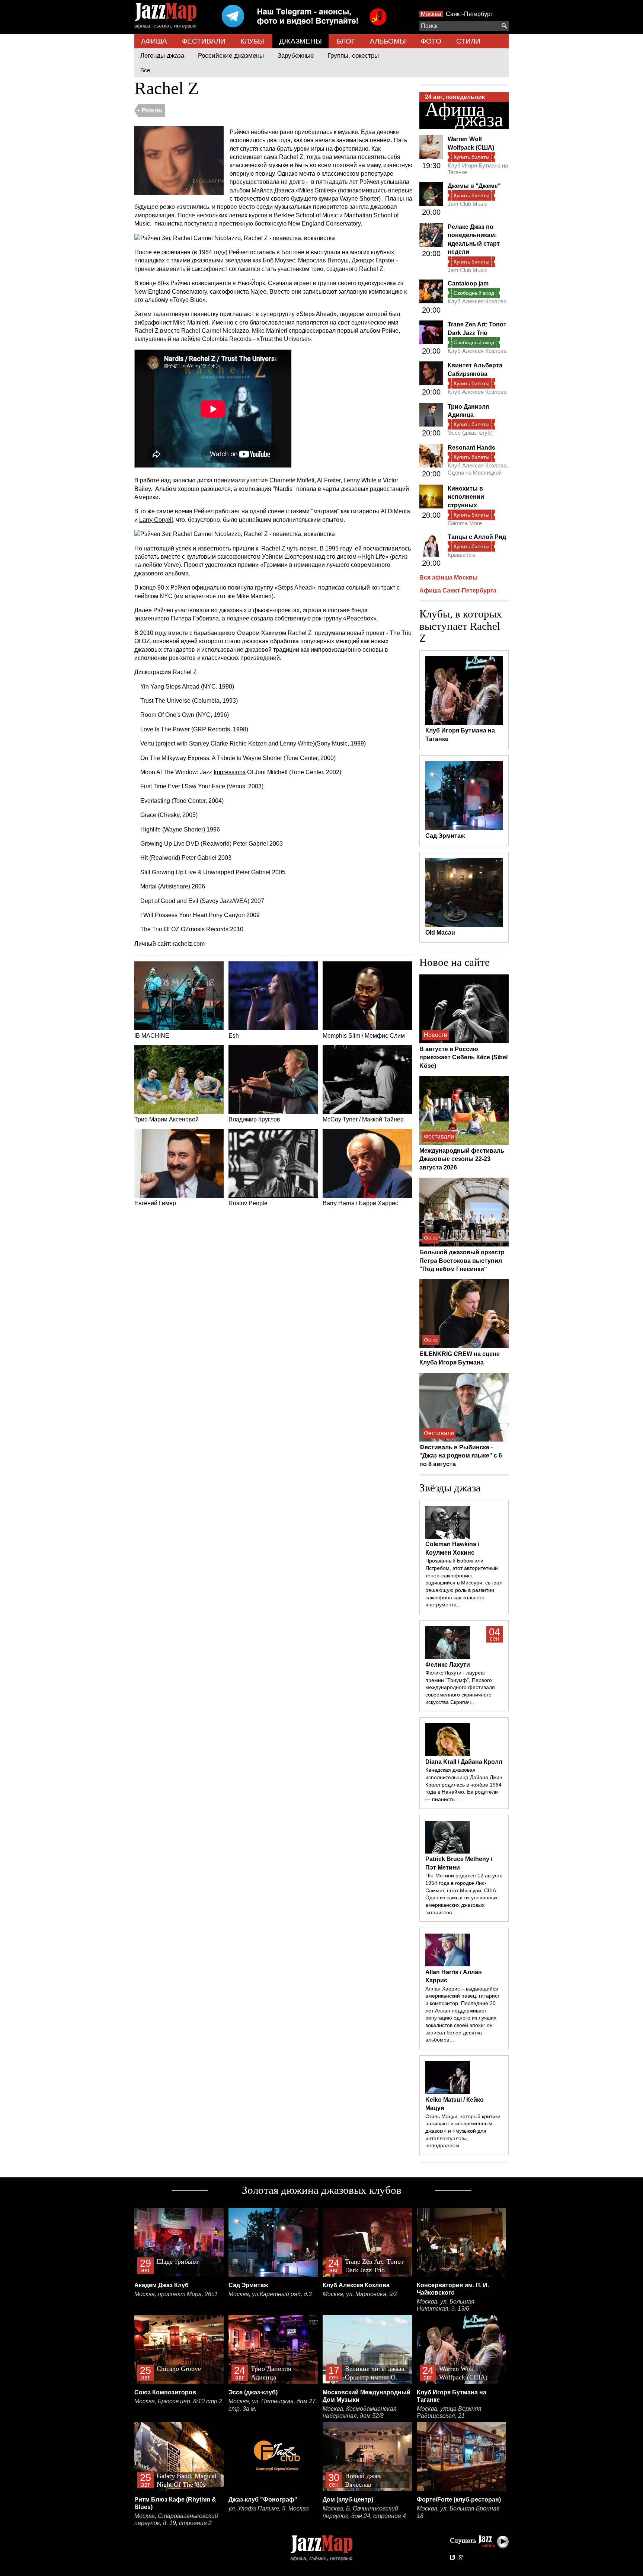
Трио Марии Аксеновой (167, 1119)
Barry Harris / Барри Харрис (360, 1203)
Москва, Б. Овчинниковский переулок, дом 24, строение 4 (364, 2512)
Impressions (230, 772)
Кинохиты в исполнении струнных (466, 497)
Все (145, 70)
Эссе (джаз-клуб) (470, 433)
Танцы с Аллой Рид (477, 537)
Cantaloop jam (468, 283)
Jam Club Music (468, 204)
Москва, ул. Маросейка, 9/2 (360, 2294)
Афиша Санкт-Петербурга (458, 590)
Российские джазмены (231, 56)
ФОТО (431, 41)
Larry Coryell (156, 520)
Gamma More (465, 523)
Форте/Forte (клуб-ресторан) (459, 2500)
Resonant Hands (471, 448)
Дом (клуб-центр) (348, 2500)
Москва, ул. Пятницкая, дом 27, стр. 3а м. (273, 2405)
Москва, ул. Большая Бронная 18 (458, 2512)
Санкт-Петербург (469, 14)
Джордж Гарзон (373, 260)
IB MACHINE (152, 1036)
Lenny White (360, 480)
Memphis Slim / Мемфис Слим (364, 1036)
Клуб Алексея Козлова (477, 301)
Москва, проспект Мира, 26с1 (176, 2294)
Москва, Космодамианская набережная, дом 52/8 (360, 2412)
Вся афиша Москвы (449, 577)
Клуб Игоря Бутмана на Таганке (478, 169)
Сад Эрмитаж (248, 2285)
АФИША (154, 41)
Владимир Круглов (254, 1119)
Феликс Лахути (448, 1665)
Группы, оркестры (353, 56)
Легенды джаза (162, 56)
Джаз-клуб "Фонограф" (263, 2500)
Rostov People (248, 1203)
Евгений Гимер (155, 1203)
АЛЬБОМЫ (388, 41)
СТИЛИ (468, 41)
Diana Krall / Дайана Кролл (464, 1762)
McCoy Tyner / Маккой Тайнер (363, 1119)
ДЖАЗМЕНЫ (300, 41)
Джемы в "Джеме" (474, 186)
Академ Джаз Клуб (161, 2285)
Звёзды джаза (450, 1488)
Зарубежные (296, 56)
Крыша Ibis (462, 555)
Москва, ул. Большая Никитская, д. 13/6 (446, 2305)
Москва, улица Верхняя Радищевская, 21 (449, 2412)
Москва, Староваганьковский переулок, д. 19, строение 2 (176, 2520)
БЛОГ (346, 41)
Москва (431, 14)
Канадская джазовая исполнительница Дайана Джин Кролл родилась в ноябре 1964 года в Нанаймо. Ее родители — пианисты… (464, 1785)
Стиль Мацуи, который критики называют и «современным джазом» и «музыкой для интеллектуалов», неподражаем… (463, 2131)
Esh (234, 1036)
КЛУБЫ (252, 41)
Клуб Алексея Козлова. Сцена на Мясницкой (478, 469)
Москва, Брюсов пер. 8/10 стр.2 (178, 2401)
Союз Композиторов (165, 2392)
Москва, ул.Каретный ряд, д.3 (270, 2294)
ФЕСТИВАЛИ (204, 41)
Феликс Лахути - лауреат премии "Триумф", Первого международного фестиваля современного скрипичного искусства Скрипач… (460, 1687)
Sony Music (332, 743)
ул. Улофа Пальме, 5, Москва (269, 2508)
